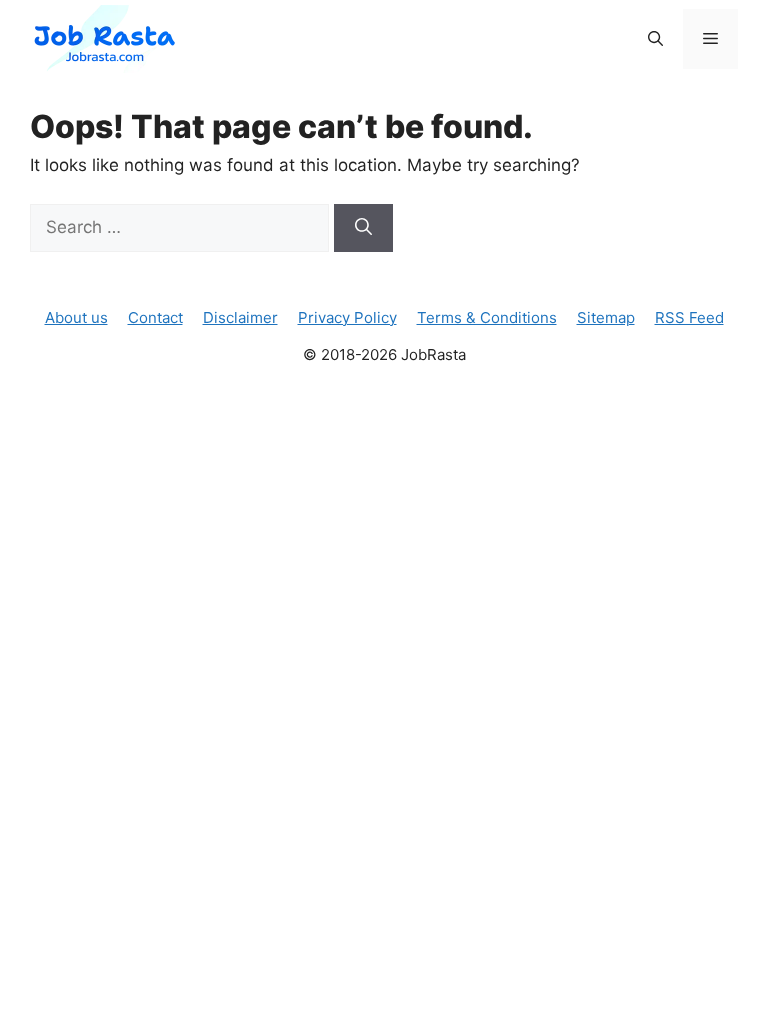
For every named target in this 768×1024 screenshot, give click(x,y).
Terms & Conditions (487, 317)
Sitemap (606, 317)
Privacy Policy (347, 317)
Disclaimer (240, 317)
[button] (655, 39)
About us (76, 317)
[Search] (363, 228)
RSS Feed (689, 317)
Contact (155, 317)
